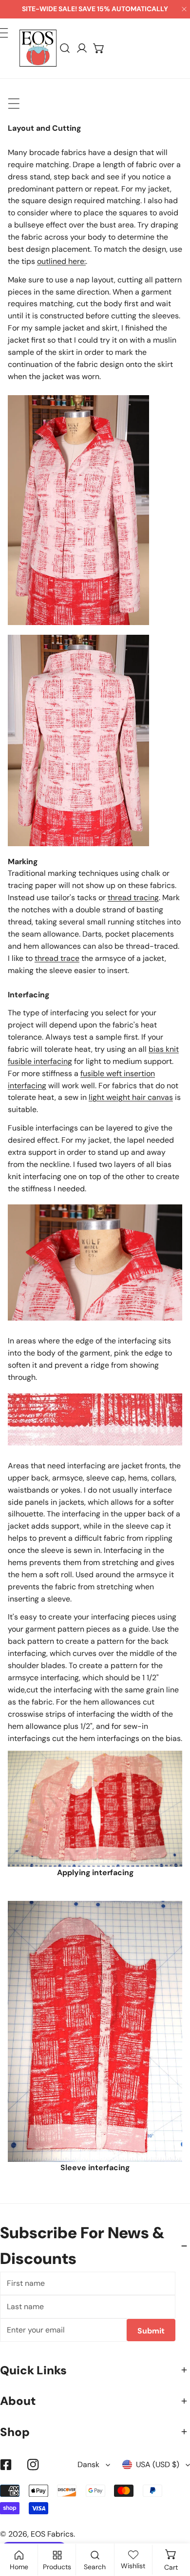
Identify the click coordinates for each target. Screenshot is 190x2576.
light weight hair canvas (131, 1097)
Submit (151, 2331)
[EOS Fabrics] (38, 48)
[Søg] (65, 48)
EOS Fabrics (52, 2534)
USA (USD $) (158, 2464)
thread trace (57, 958)
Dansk (88, 2464)
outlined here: (61, 261)
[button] (99, 48)
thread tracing (133, 897)
